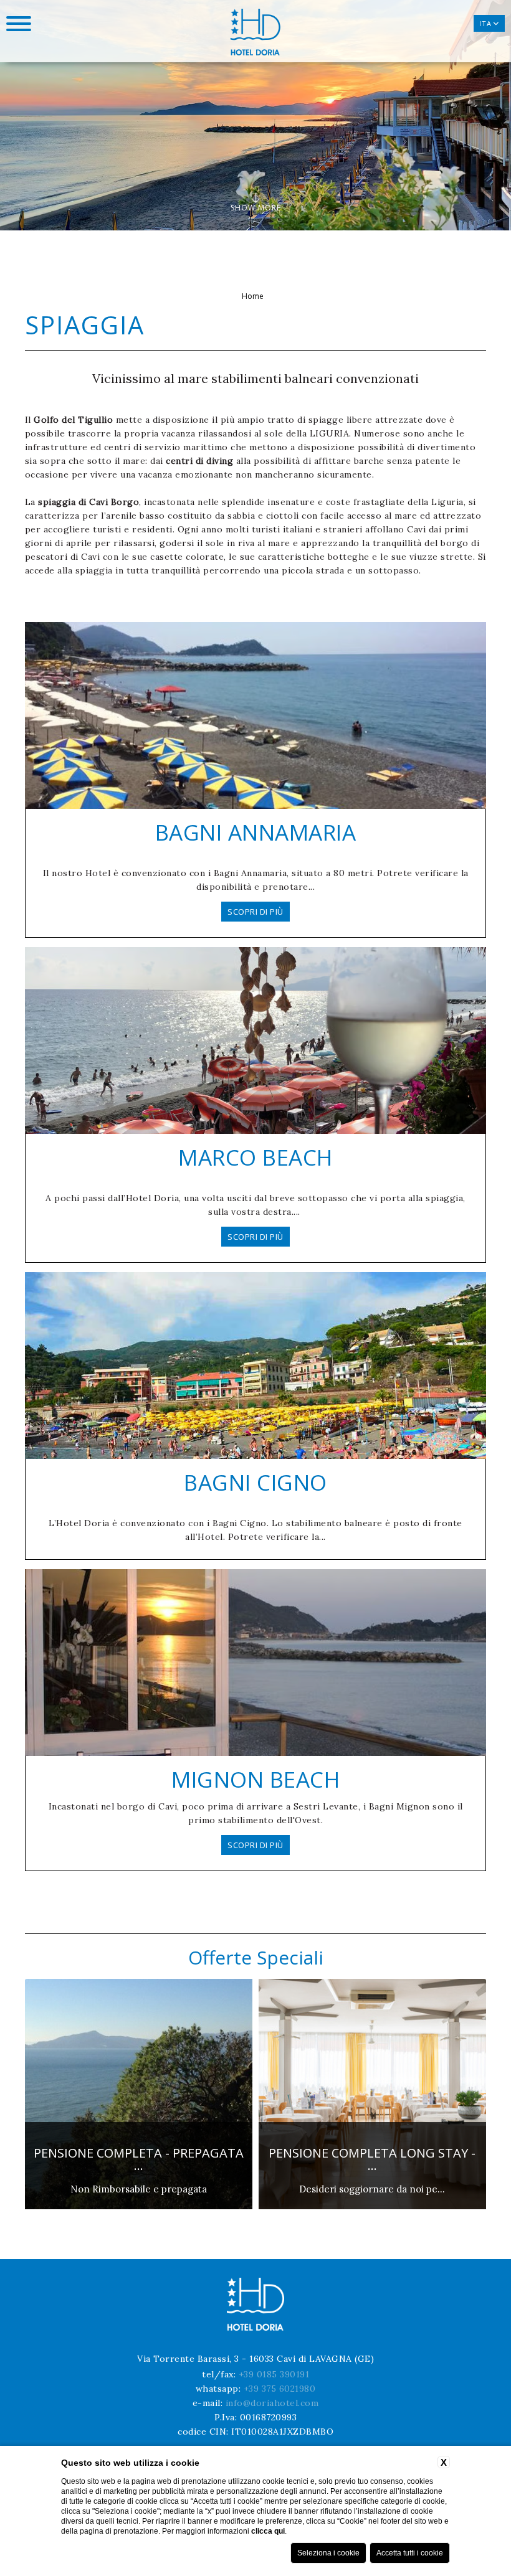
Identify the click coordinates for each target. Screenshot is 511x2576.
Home (253, 296)
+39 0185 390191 (274, 2374)
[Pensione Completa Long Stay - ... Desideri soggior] (139, 2207)
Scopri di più (255, 912)
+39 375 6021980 (280, 2389)
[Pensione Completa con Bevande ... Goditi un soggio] (372, 2207)
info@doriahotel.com (272, 2403)
